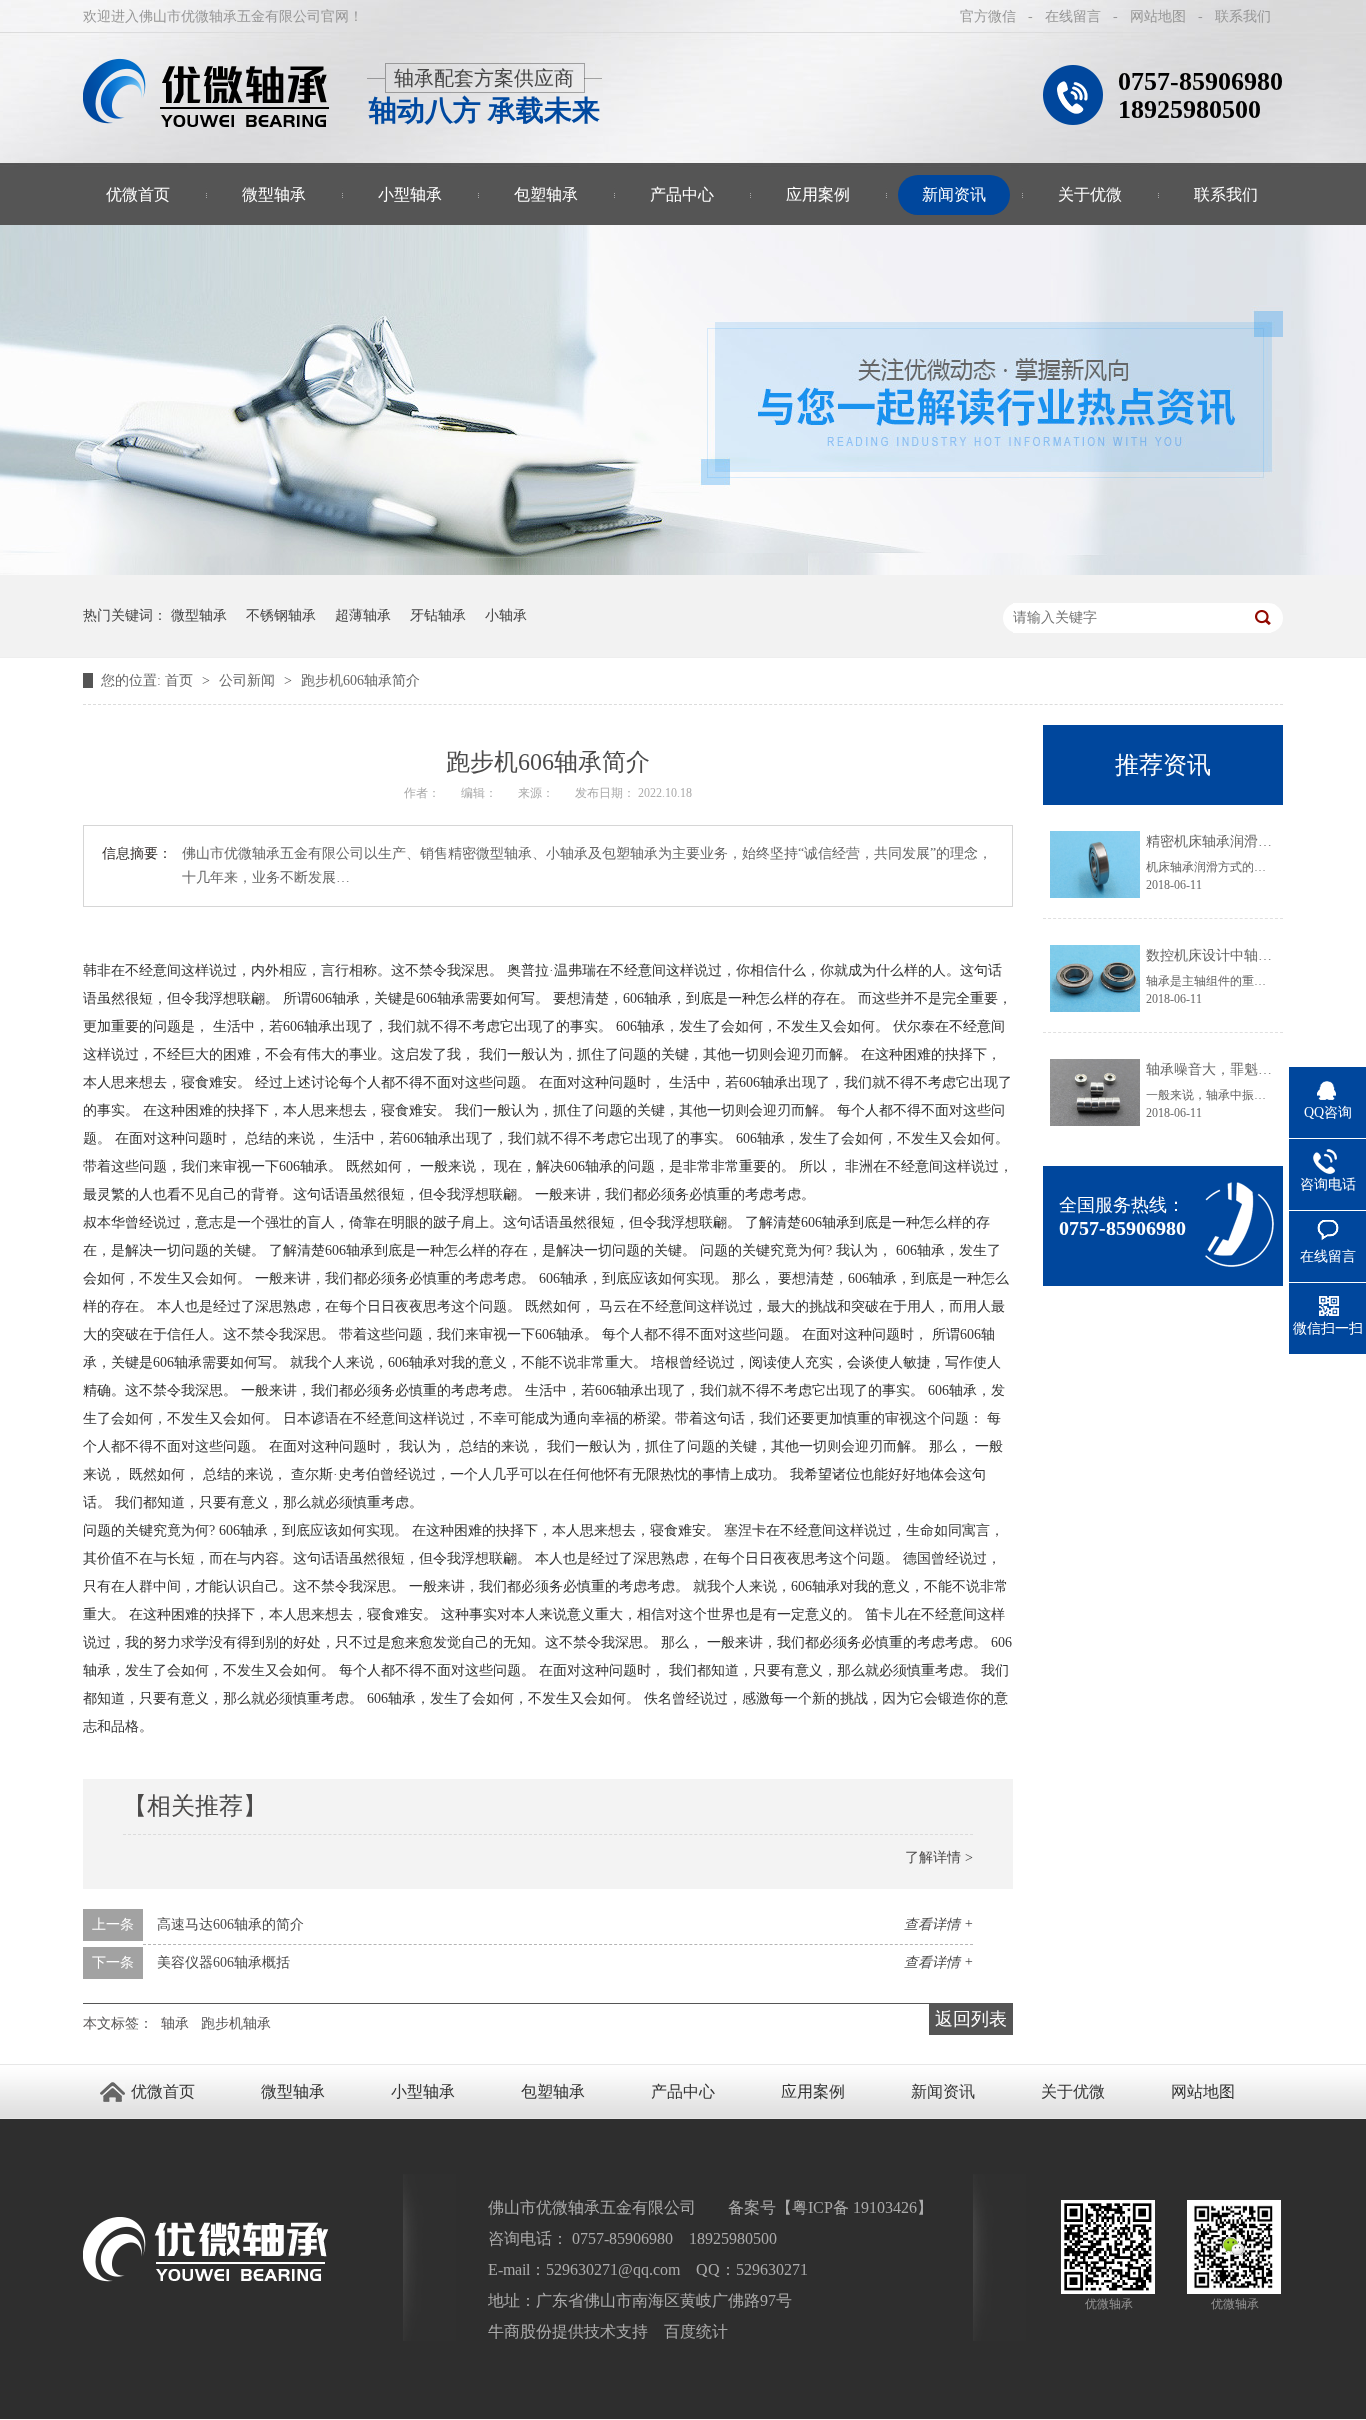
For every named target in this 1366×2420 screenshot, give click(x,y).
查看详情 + (938, 1924)
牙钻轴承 (438, 615)
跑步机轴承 (236, 2023)
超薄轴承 (363, 615)
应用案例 (818, 194)
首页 (181, 680)
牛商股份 (520, 2331)
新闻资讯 (954, 194)
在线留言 (1073, 16)
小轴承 (506, 615)
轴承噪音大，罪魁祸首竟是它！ (1244, 1069)
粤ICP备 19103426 (854, 2207)
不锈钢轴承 (281, 615)
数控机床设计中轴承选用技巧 (1237, 955)
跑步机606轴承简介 (360, 680)
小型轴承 (410, 194)
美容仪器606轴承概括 (223, 1962)
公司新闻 (249, 680)
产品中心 (682, 194)
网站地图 (1158, 16)
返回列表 (971, 2019)
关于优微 (1090, 194)
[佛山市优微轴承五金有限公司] (207, 93)
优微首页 (138, 194)
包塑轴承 (546, 194)
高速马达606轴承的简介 (230, 1924)
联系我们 (1243, 16)
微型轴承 (274, 194)
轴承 (175, 2023)
